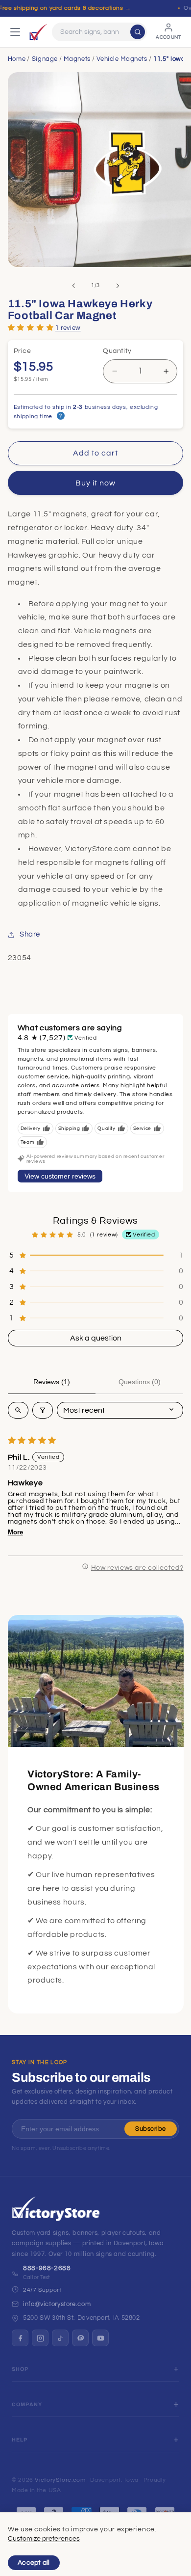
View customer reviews (60, 1176)
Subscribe (151, 2129)
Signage (45, 59)
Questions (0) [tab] (140, 1382)
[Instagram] (40, 2338)
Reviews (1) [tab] (52, 1382)
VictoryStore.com (60, 2480)
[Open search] (18, 1410)
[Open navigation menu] (15, 32)
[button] (31, 327)
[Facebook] (20, 2338)
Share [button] (30, 934)
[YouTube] (100, 2338)
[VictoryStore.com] (38, 32)
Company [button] (27, 2404)
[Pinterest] (80, 2338)
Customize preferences (44, 2539)
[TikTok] (60, 2338)
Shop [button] (20, 2369)
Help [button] (20, 2440)
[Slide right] (118, 286)
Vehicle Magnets (122, 59)
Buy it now (96, 483)
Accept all (34, 2563)
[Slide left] (73, 286)
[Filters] (43, 1410)
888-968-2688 (47, 2268)
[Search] (138, 32)
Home (17, 59)
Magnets (77, 59)
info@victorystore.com (57, 2304)
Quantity (117, 351)
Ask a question (96, 1338)
